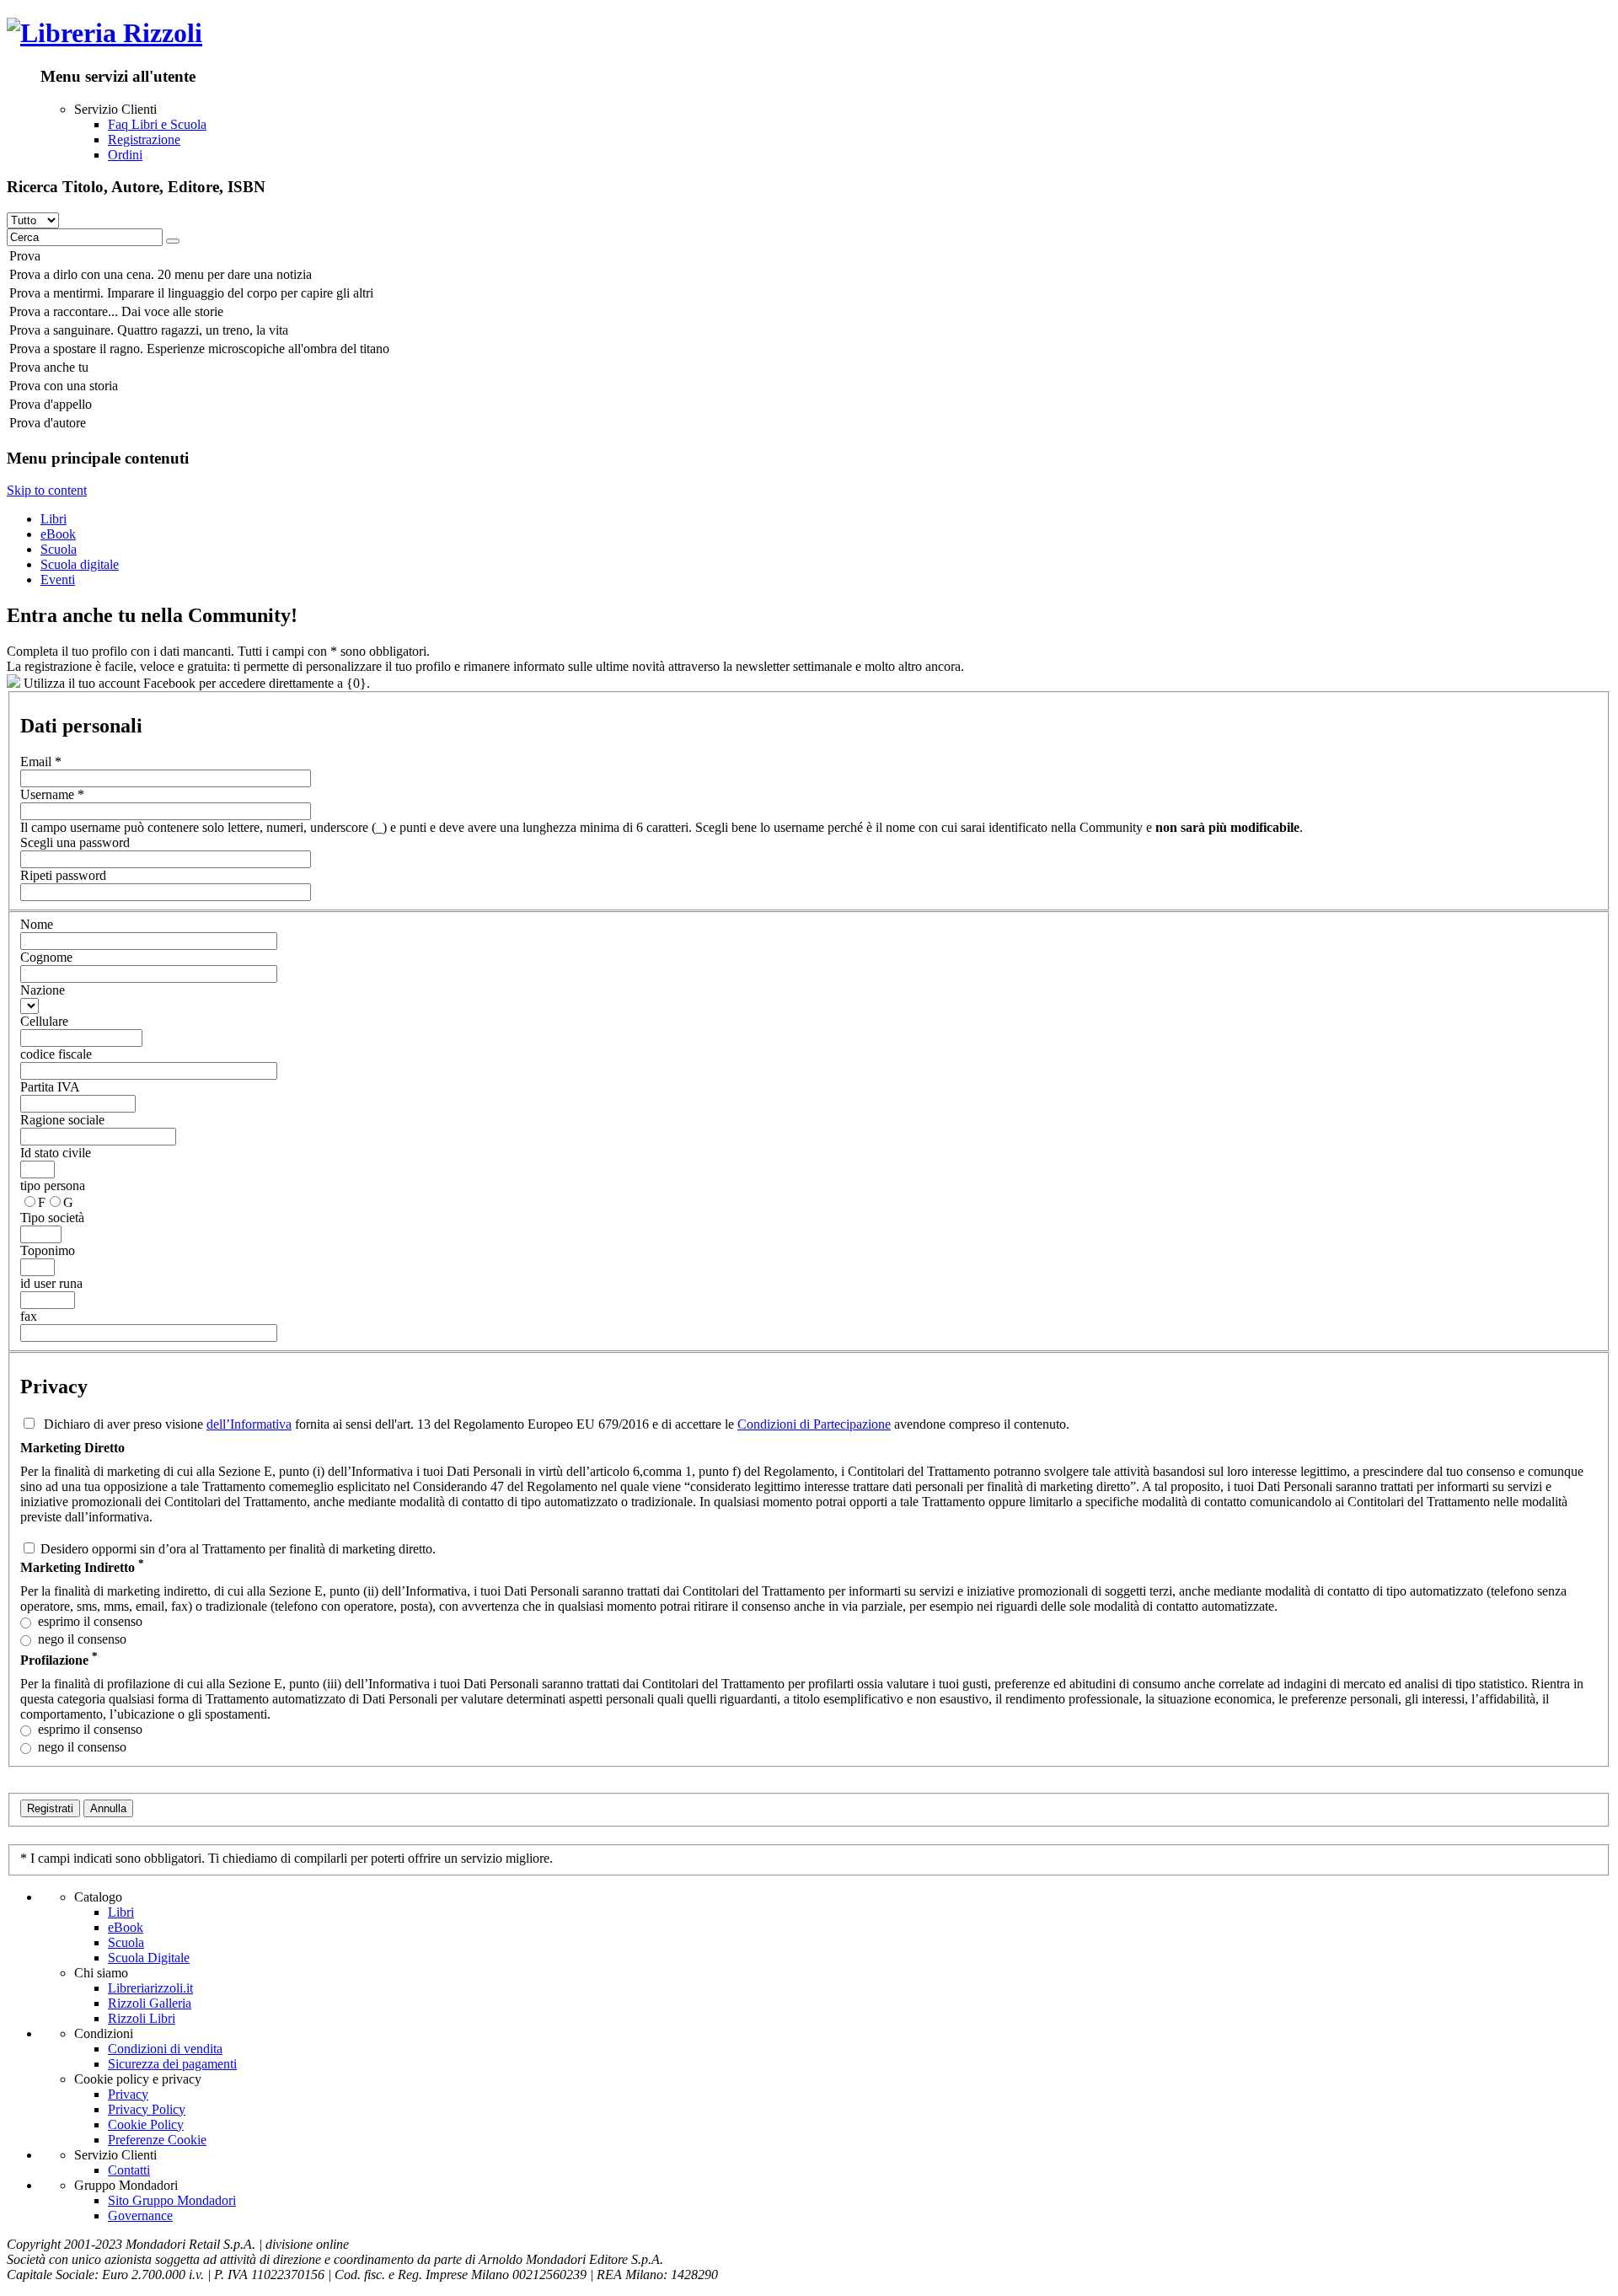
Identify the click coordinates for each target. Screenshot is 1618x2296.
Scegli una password (75, 842)
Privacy (128, 2094)
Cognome (46, 957)
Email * (41, 762)
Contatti (129, 2170)
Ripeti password (63, 875)
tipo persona (53, 1186)
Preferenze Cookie (157, 2140)
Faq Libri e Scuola (157, 124)
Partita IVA (50, 1087)
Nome (37, 924)
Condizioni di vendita (165, 2049)
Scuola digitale (80, 564)
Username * (52, 794)
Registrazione (144, 139)
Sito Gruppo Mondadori (172, 2200)
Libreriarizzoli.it (150, 1988)
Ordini (125, 155)
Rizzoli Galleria (150, 2003)
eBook (58, 534)
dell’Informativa (249, 1424)
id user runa (51, 1283)
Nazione (43, 990)
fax (29, 1316)
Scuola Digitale (149, 1958)
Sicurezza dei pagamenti (172, 2064)
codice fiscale (56, 1054)
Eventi (58, 579)
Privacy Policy (147, 2109)
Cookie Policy (146, 2124)
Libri (54, 519)
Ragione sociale (62, 1120)
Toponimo (48, 1250)
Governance (140, 2216)
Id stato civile (56, 1153)
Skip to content (47, 490)
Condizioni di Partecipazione (814, 1424)
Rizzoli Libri (142, 2018)
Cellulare (44, 1021)
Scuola (59, 549)
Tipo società (52, 1218)
